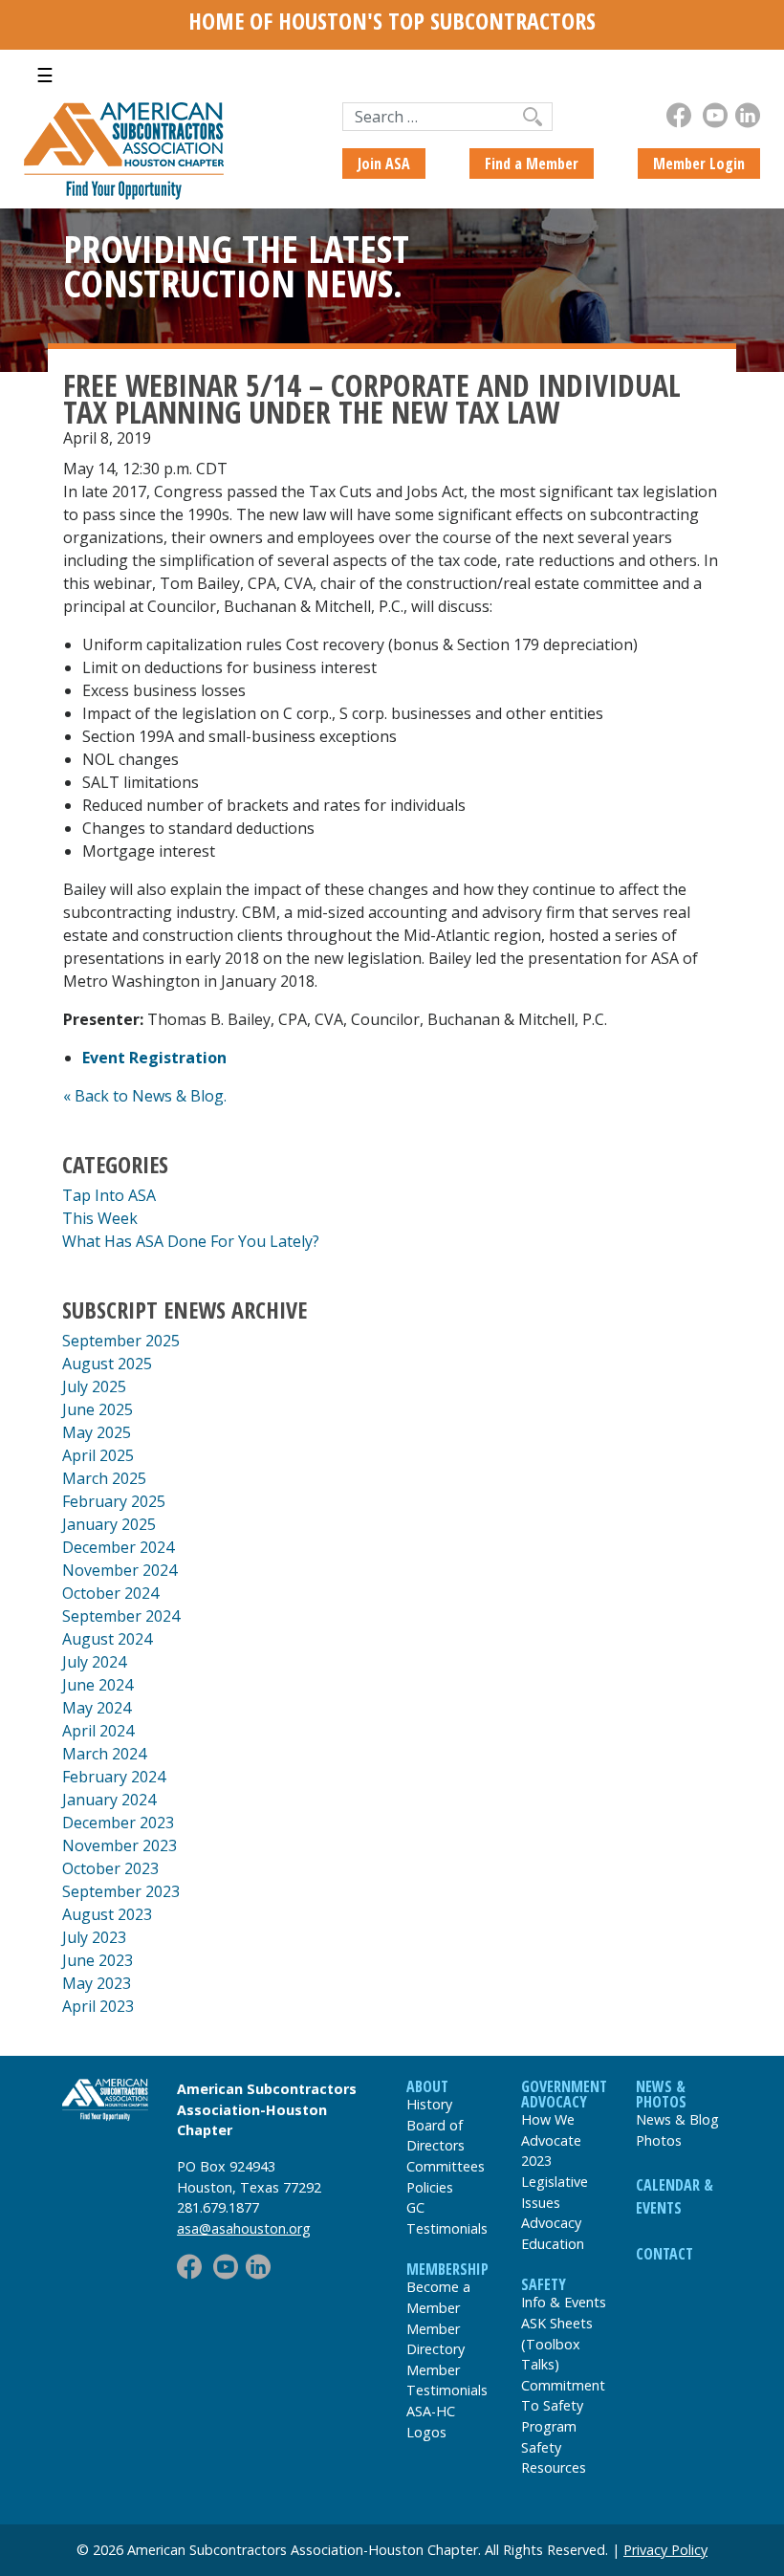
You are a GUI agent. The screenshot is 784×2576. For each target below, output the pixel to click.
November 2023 (120, 1845)
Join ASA (384, 164)
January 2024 (109, 1800)
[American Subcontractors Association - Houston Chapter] (105, 2100)
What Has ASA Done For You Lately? (191, 1241)
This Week (100, 1218)
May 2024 (97, 1708)
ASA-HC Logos (431, 2422)
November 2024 (120, 1570)
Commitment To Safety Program (563, 2406)
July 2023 (94, 1937)
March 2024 (104, 1754)
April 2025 (98, 1455)
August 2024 (107, 1639)
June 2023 (98, 1960)
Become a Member (438, 2297)
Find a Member (532, 164)
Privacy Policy (665, 2550)
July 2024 (94, 1662)
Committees (446, 2166)
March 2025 (104, 1478)
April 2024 (98, 1731)
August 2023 (107, 1914)
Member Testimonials (447, 2380)
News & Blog (677, 2119)
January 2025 (109, 1524)
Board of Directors (436, 2136)
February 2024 (114, 1777)
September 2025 (121, 1341)
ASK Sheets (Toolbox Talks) (557, 2344)
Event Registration (154, 1058)
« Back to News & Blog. (145, 1096)
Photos (659, 2140)
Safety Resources (554, 2458)
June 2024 (98, 1685)
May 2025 (97, 1432)
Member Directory (436, 2339)
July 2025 (94, 1386)
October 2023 (110, 1868)
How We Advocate (551, 2130)
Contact (664, 2254)
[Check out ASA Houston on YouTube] (715, 115)
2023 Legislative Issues (555, 2181)
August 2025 (107, 1364)
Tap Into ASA (109, 1195)
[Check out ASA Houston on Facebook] (679, 115)
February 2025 (114, 1501)
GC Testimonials (447, 2218)
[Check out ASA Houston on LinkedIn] (748, 115)
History (429, 2104)
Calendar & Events (675, 2196)
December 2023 (118, 1823)
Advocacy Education (553, 2233)
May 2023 (97, 1983)
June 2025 (98, 1409)
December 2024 (118, 1547)
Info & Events (564, 2302)
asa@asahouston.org (244, 2228)
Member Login (699, 164)
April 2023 (98, 2006)
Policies (430, 2187)
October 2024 (110, 1593)
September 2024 (121, 1616)
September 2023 (121, 1891)
